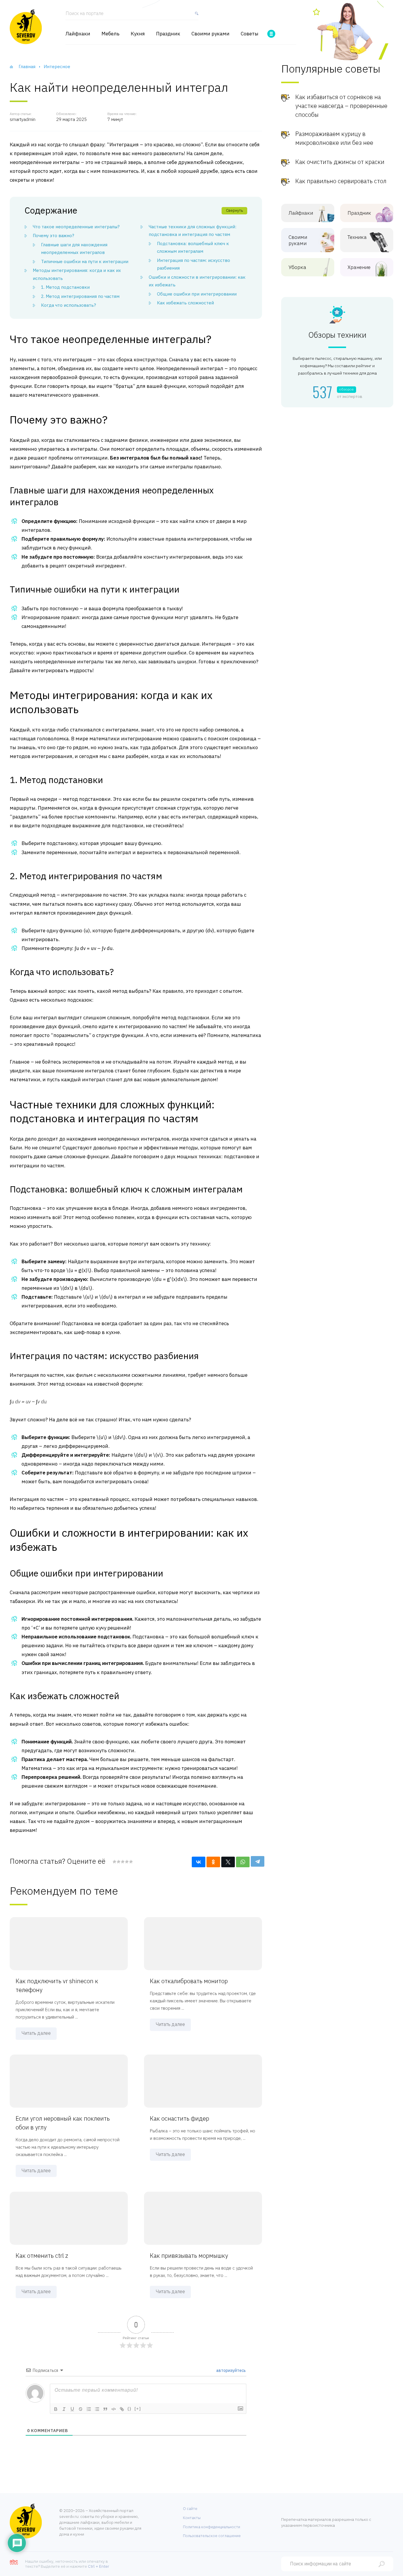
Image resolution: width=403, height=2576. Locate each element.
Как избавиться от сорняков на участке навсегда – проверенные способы (341, 106)
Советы (250, 34)
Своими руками (210, 34)
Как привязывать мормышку (189, 2256)
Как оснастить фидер (180, 2118)
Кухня (138, 34)
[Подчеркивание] (72, 2409)
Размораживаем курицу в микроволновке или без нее (334, 138)
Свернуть (234, 210)
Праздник (168, 34)
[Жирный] (56, 2409)
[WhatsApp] (243, 1862)
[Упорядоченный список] (89, 2409)
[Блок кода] (114, 2409)
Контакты (192, 2518)
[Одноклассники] (213, 1862)
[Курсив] (64, 2409)
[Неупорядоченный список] (97, 2409)
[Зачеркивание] (81, 2409)
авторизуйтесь (231, 2370)
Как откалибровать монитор (189, 1981)
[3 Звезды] (122, 1862)
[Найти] (195, 16)
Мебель (110, 34)
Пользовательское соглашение (212, 2536)
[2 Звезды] (118, 1862)
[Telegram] (258, 1861)
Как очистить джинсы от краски (340, 162)
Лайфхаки (78, 34)
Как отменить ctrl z (42, 2256)
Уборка (297, 267)
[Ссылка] (122, 2409)
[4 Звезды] (127, 1862)
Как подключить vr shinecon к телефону (57, 1985)
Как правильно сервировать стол (341, 181)
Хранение (359, 267)
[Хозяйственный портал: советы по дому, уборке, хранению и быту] (26, 27)
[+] (138, 2409)
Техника (357, 237)
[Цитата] (105, 2409)
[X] (228, 1862)
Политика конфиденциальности (212, 2527)
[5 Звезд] (131, 1862)
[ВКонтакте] (199, 1862)
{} (130, 2409)
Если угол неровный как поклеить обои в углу (63, 2123)
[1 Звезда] (114, 1862)
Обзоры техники (337, 335)
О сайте (190, 2509)
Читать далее (36, 2033)
